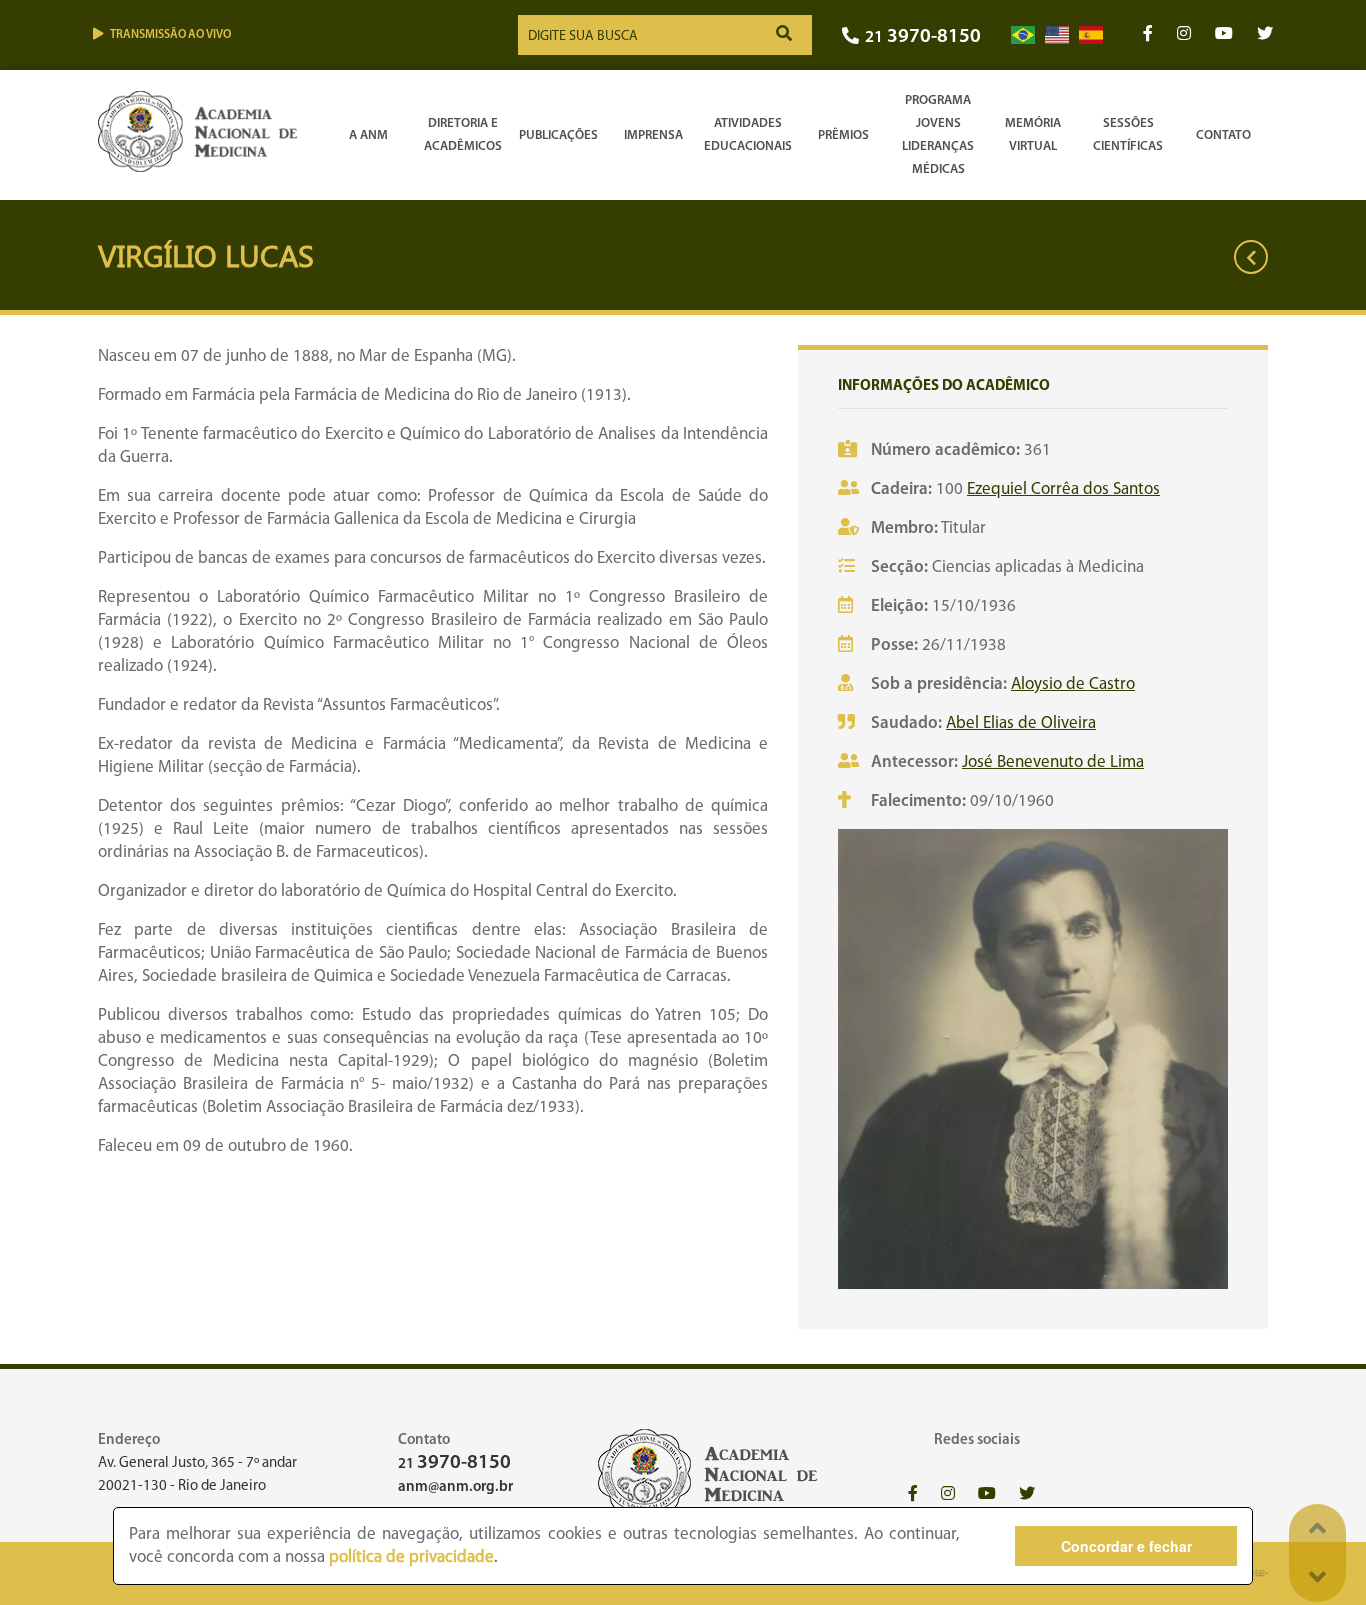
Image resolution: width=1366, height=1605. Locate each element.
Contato (1223, 135)
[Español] (1091, 35)
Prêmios (843, 135)
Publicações (558, 135)
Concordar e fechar (1126, 1546)
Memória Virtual (1033, 135)
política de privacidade (411, 1557)
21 (923, 37)
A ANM (368, 135)
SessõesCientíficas (1128, 135)
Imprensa (653, 135)
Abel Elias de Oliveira (1021, 723)
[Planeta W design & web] (1255, 1573)
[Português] (1023, 35)
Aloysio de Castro (1073, 684)
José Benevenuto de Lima (1053, 762)
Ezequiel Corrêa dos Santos (1063, 489)
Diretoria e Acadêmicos (463, 135)
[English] (1057, 35)
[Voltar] (1251, 257)
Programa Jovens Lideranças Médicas (938, 135)
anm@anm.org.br (455, 1487)
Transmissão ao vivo (170, 35)
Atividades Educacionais (748, 135)
